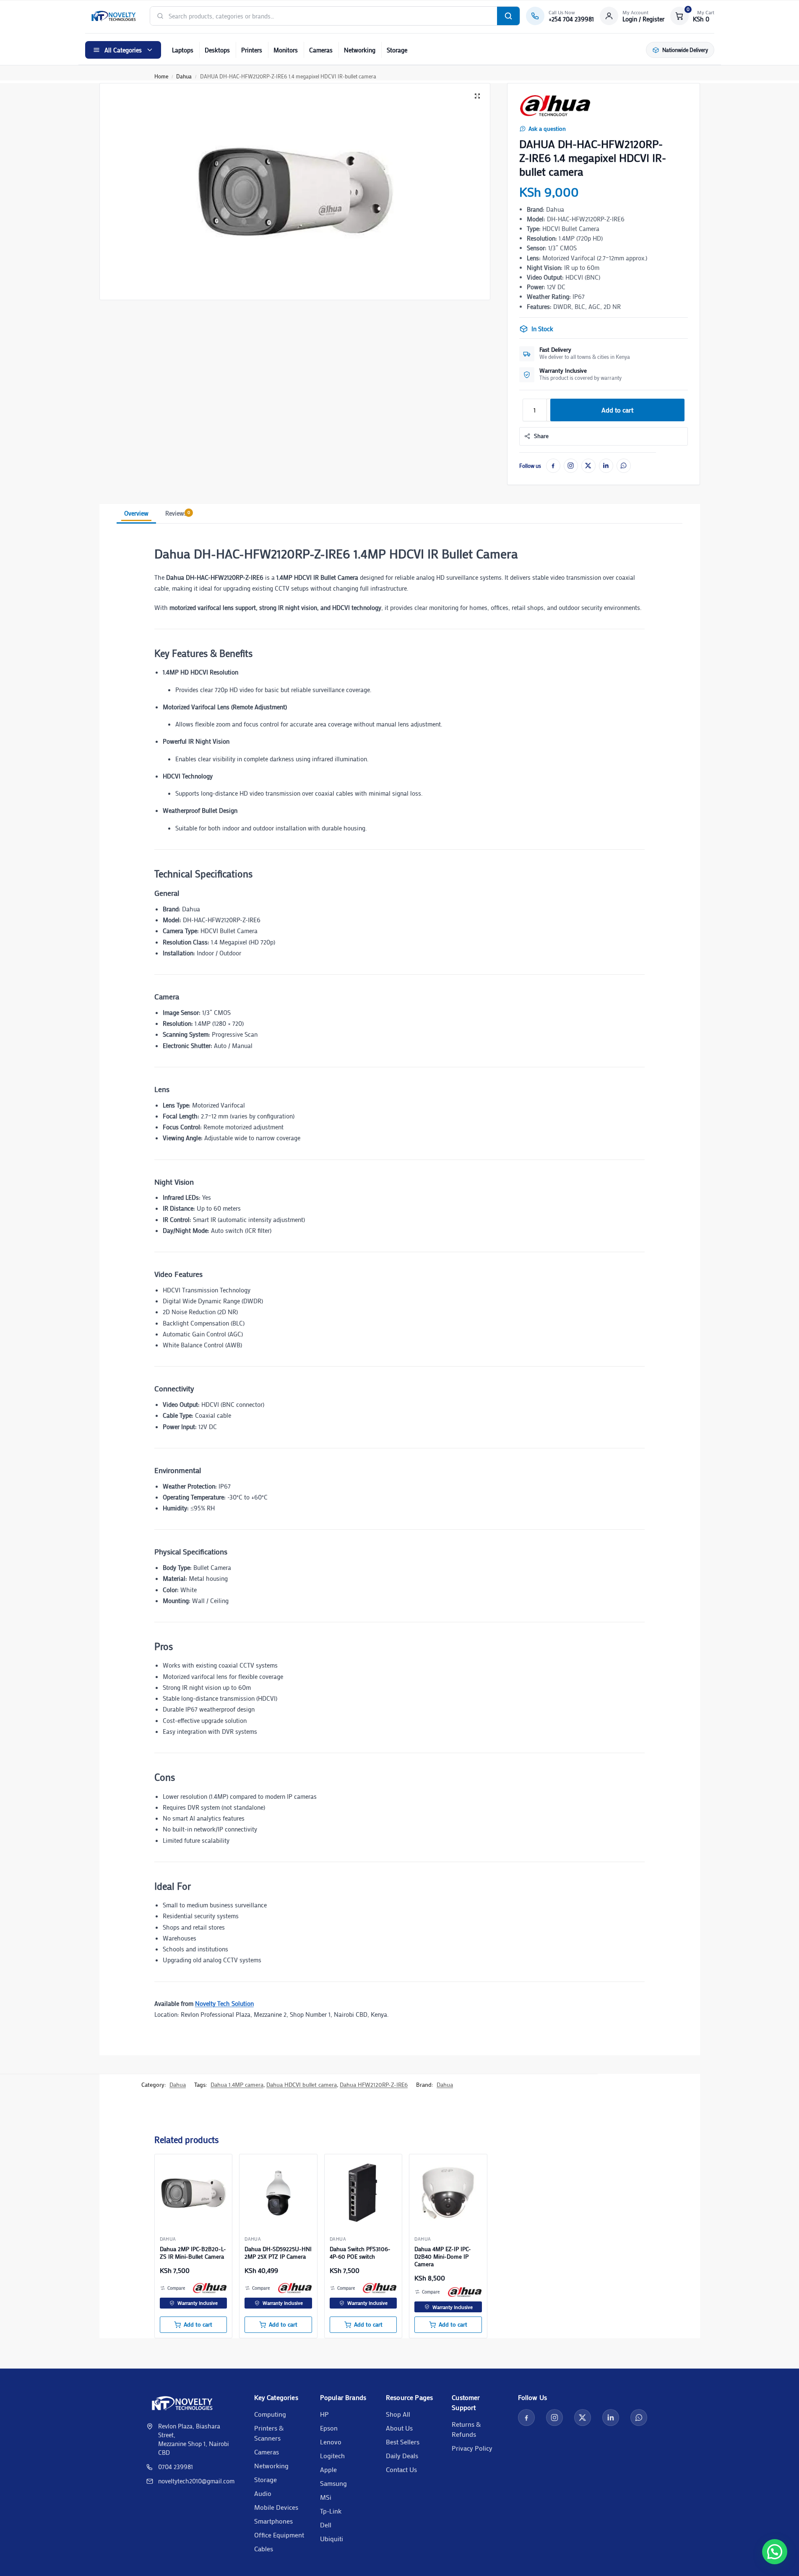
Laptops (183, 50)
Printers (252, 50)
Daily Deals (402, 2455)
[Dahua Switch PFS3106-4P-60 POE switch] (363, 2193)
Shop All (398, 2414)
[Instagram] (571, 466)
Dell (326, 2525)
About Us (399, 2428)
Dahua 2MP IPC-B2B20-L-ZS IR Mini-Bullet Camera (193, 2253)
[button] (692, 16)
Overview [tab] (136, 513)
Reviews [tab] (178, 513)
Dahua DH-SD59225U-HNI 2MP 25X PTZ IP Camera (278, 2253)
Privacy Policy (472, 2448)
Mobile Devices (276, 2507)
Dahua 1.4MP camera (237, 2084)
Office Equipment (279, 2535)
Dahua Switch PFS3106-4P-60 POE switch (360, 2253)
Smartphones (273, 2521)
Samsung (333, 2483)
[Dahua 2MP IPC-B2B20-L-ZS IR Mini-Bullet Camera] (194, 2193)
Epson (329, 2428)
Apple (328, 2469)
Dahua (184, 76)
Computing (270, 2414)
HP (324, 2414)
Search (508, 16)
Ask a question (547, 129)
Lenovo (331, 2442)
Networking (360, 50)
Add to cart (617, 410)
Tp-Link (331, 2511)
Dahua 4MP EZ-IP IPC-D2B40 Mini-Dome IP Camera (443, 2257)
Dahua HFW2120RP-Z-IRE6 (374, 2084)
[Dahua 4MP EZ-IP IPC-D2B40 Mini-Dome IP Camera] (448, 2193)
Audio (263, 2493)
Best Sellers (403, 2442)
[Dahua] (555, 106)
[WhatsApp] (624, 466)
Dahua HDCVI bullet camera (302, 2084)
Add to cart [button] (198, 2324)
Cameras (321, 50)
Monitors (286, 50)
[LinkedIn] (606, 466)
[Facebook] (553, 466)
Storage (397, 50)
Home (161, 76)
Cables (264, 2549)
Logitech (332, 2455)
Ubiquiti (332, 2538)
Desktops (217, 50)
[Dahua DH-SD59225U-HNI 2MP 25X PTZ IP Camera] (278, 2193)
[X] (588, 466)
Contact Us (401, 2469)
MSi (326, 2497)
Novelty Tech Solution (224, 2003)
